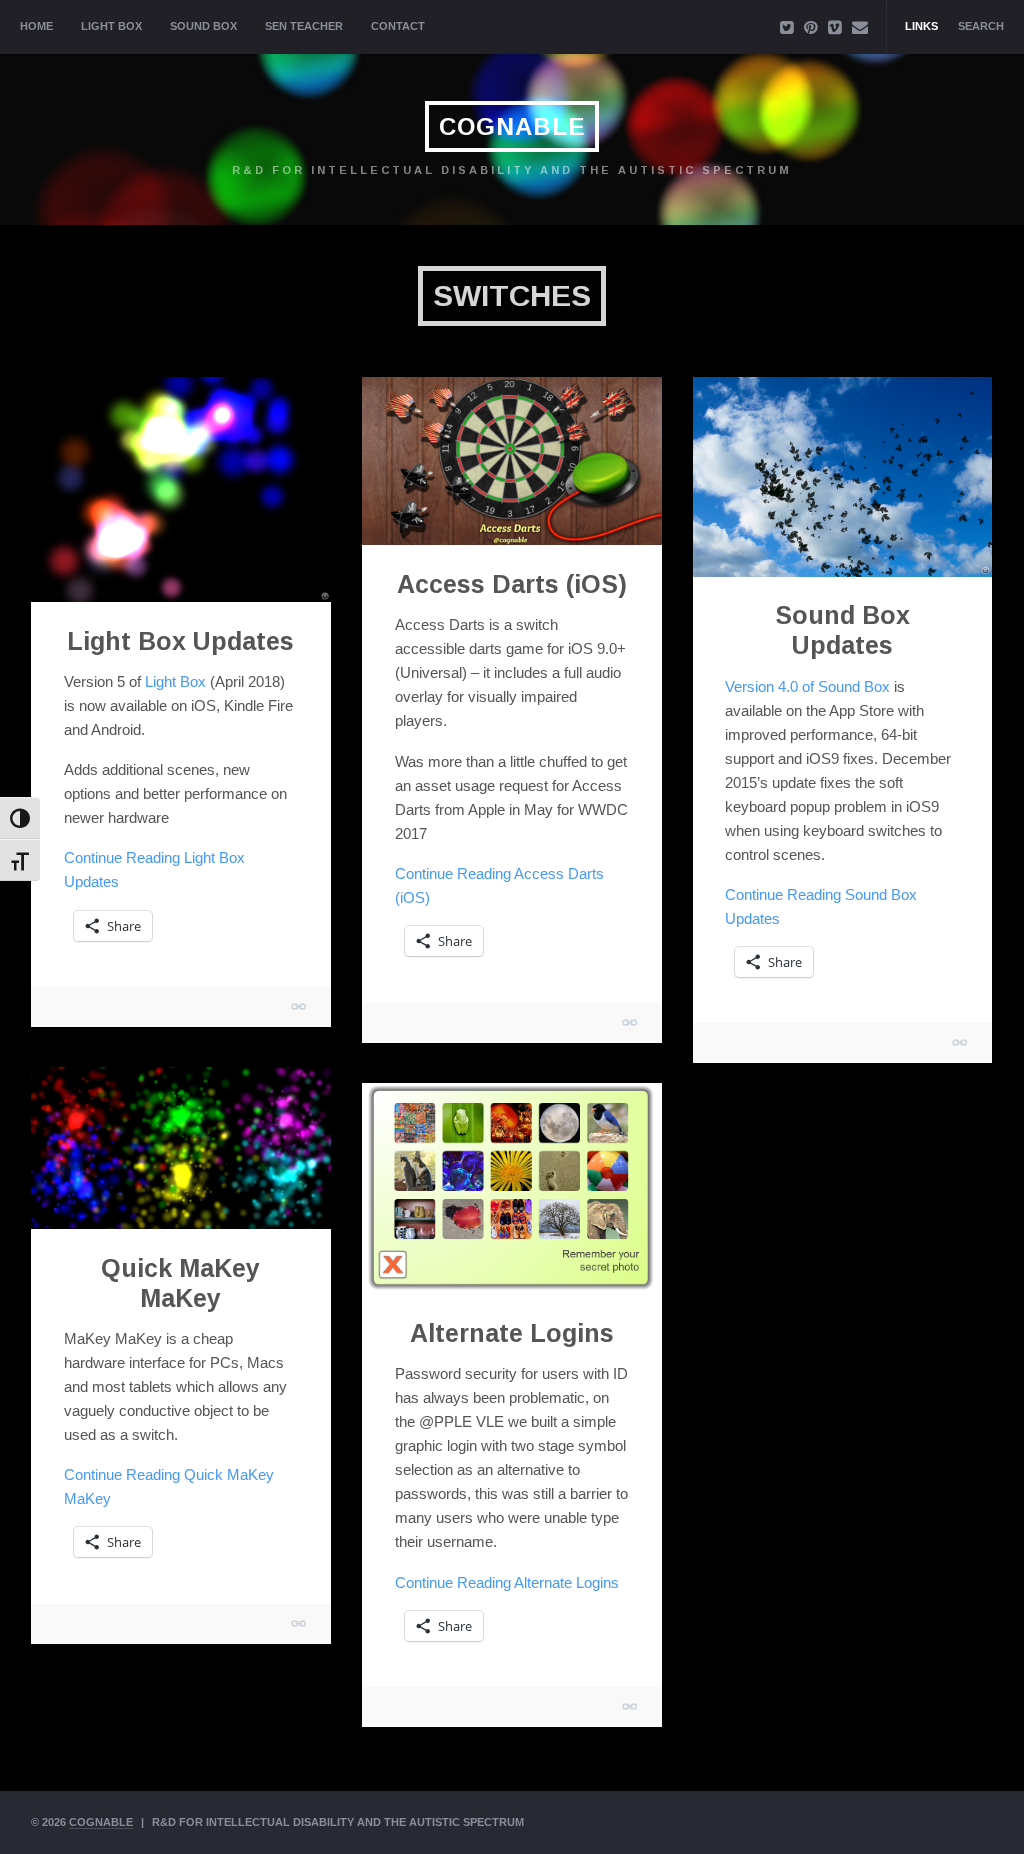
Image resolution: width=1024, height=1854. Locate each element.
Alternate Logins (512, 1333)
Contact (398, 26)
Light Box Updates (180, 641)
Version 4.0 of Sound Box (807, 686)
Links (921, 26)
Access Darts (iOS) (512, 584)
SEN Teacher (304, 26)
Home (36, 26)
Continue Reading (507, 1582)
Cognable (512, 126)
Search (981, 26)
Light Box (111, 26)
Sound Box (203, 26)
